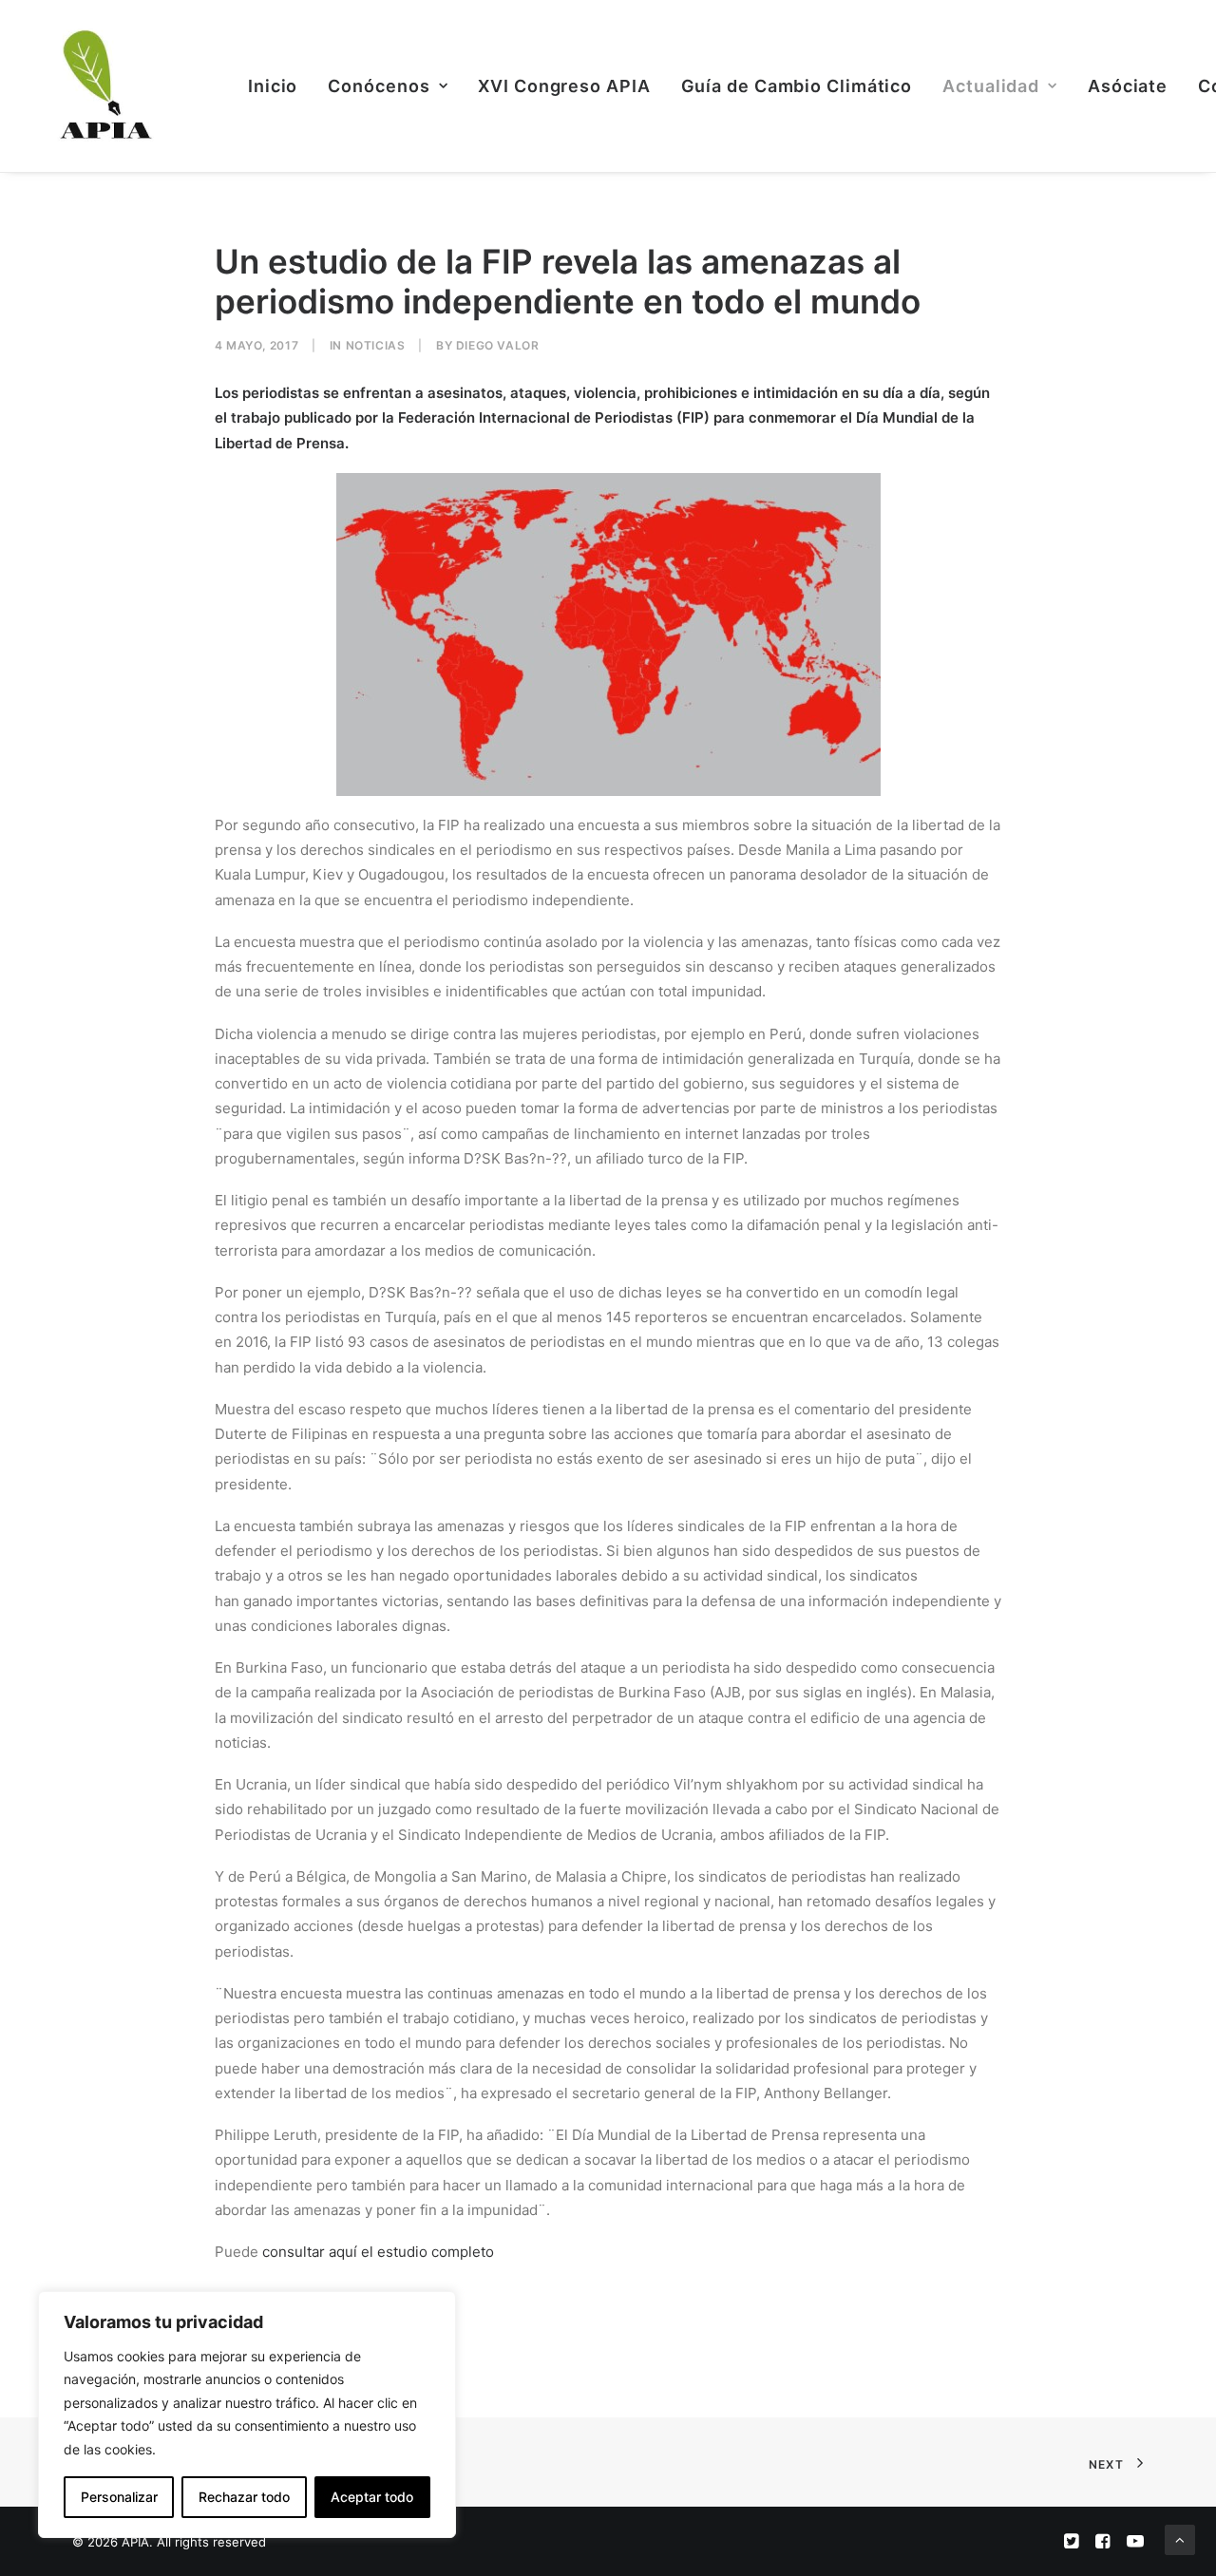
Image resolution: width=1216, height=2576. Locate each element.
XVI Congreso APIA (564, 86)
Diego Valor (498, 345)
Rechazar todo (244, 2497)
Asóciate (1128, 86)
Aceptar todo (372, 2497)
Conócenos (379, 86)
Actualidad (991, 86)
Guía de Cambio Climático (797, 86)
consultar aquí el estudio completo (378, 2252)
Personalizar (119, 2497)
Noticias (376, 345)
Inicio (273, 86)
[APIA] (104, 86)
